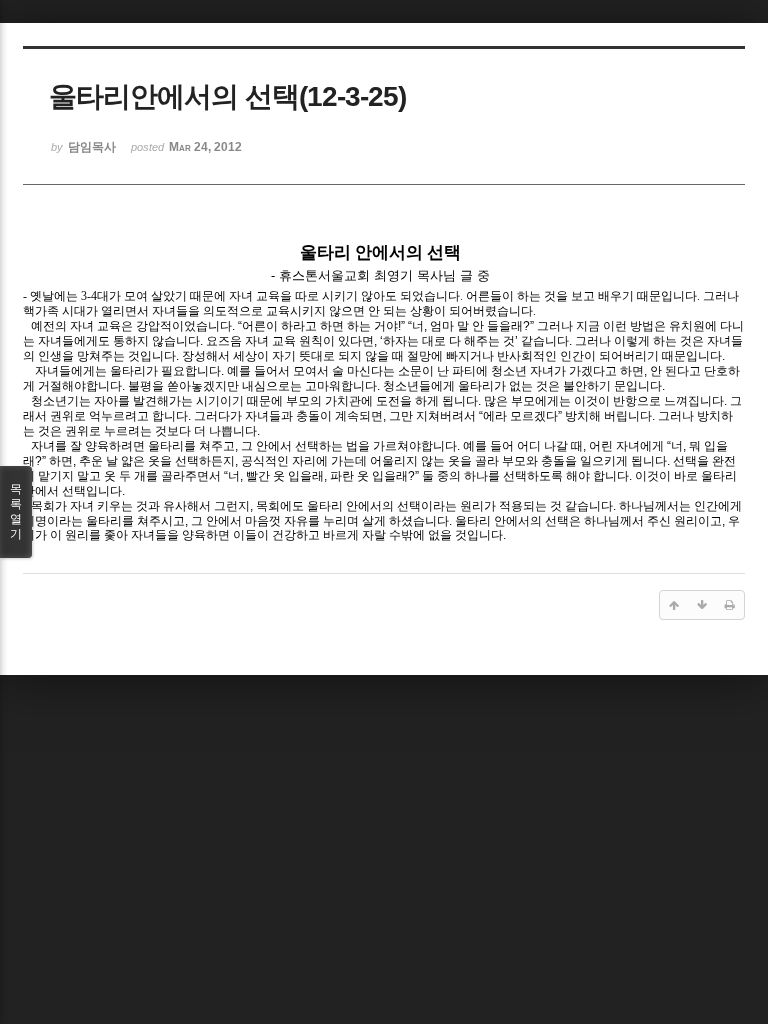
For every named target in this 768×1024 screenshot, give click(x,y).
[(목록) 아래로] (702, 605)
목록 (16, 511)
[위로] (674, 605)
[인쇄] (730, 605)
